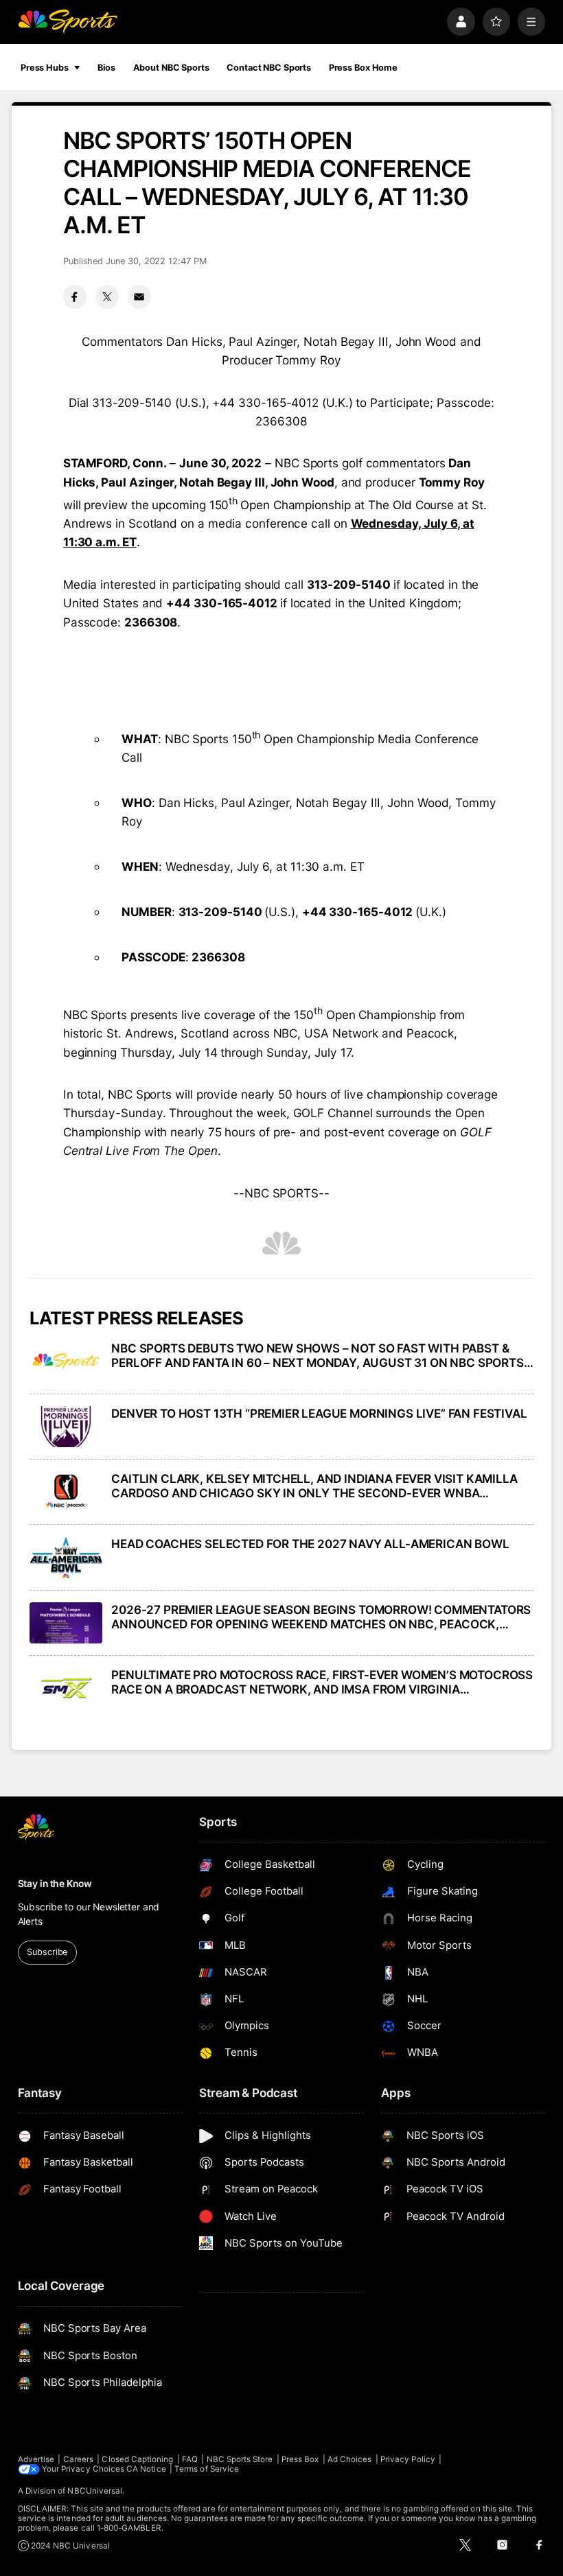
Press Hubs (45, 68)
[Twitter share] (107, 296)
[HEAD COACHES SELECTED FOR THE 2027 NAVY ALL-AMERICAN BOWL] (66, 1557)
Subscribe (47, 1952)
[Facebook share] (75, 296)
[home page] (68, 22)
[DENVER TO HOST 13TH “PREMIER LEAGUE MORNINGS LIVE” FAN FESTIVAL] (66, 1427)
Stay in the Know (55, 1884)
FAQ (190, 2459)
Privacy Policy (408, 2459)
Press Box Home (363, 68)
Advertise (36, 2459)
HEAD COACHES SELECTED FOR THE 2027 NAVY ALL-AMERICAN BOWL (310, 1544)
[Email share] (139, 296)
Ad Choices (350, 2459)
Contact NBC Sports (269, 68)
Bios (106, 68)
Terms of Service (207, 2469)
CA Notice (146, 2469)
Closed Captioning (137, 2459)
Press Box (300, 2459)
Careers (78, 2459)
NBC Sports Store (240, 2459)
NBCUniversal (95, 2491)
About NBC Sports (171, 68)
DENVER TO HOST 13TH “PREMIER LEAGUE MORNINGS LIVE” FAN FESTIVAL (319, 1413)
